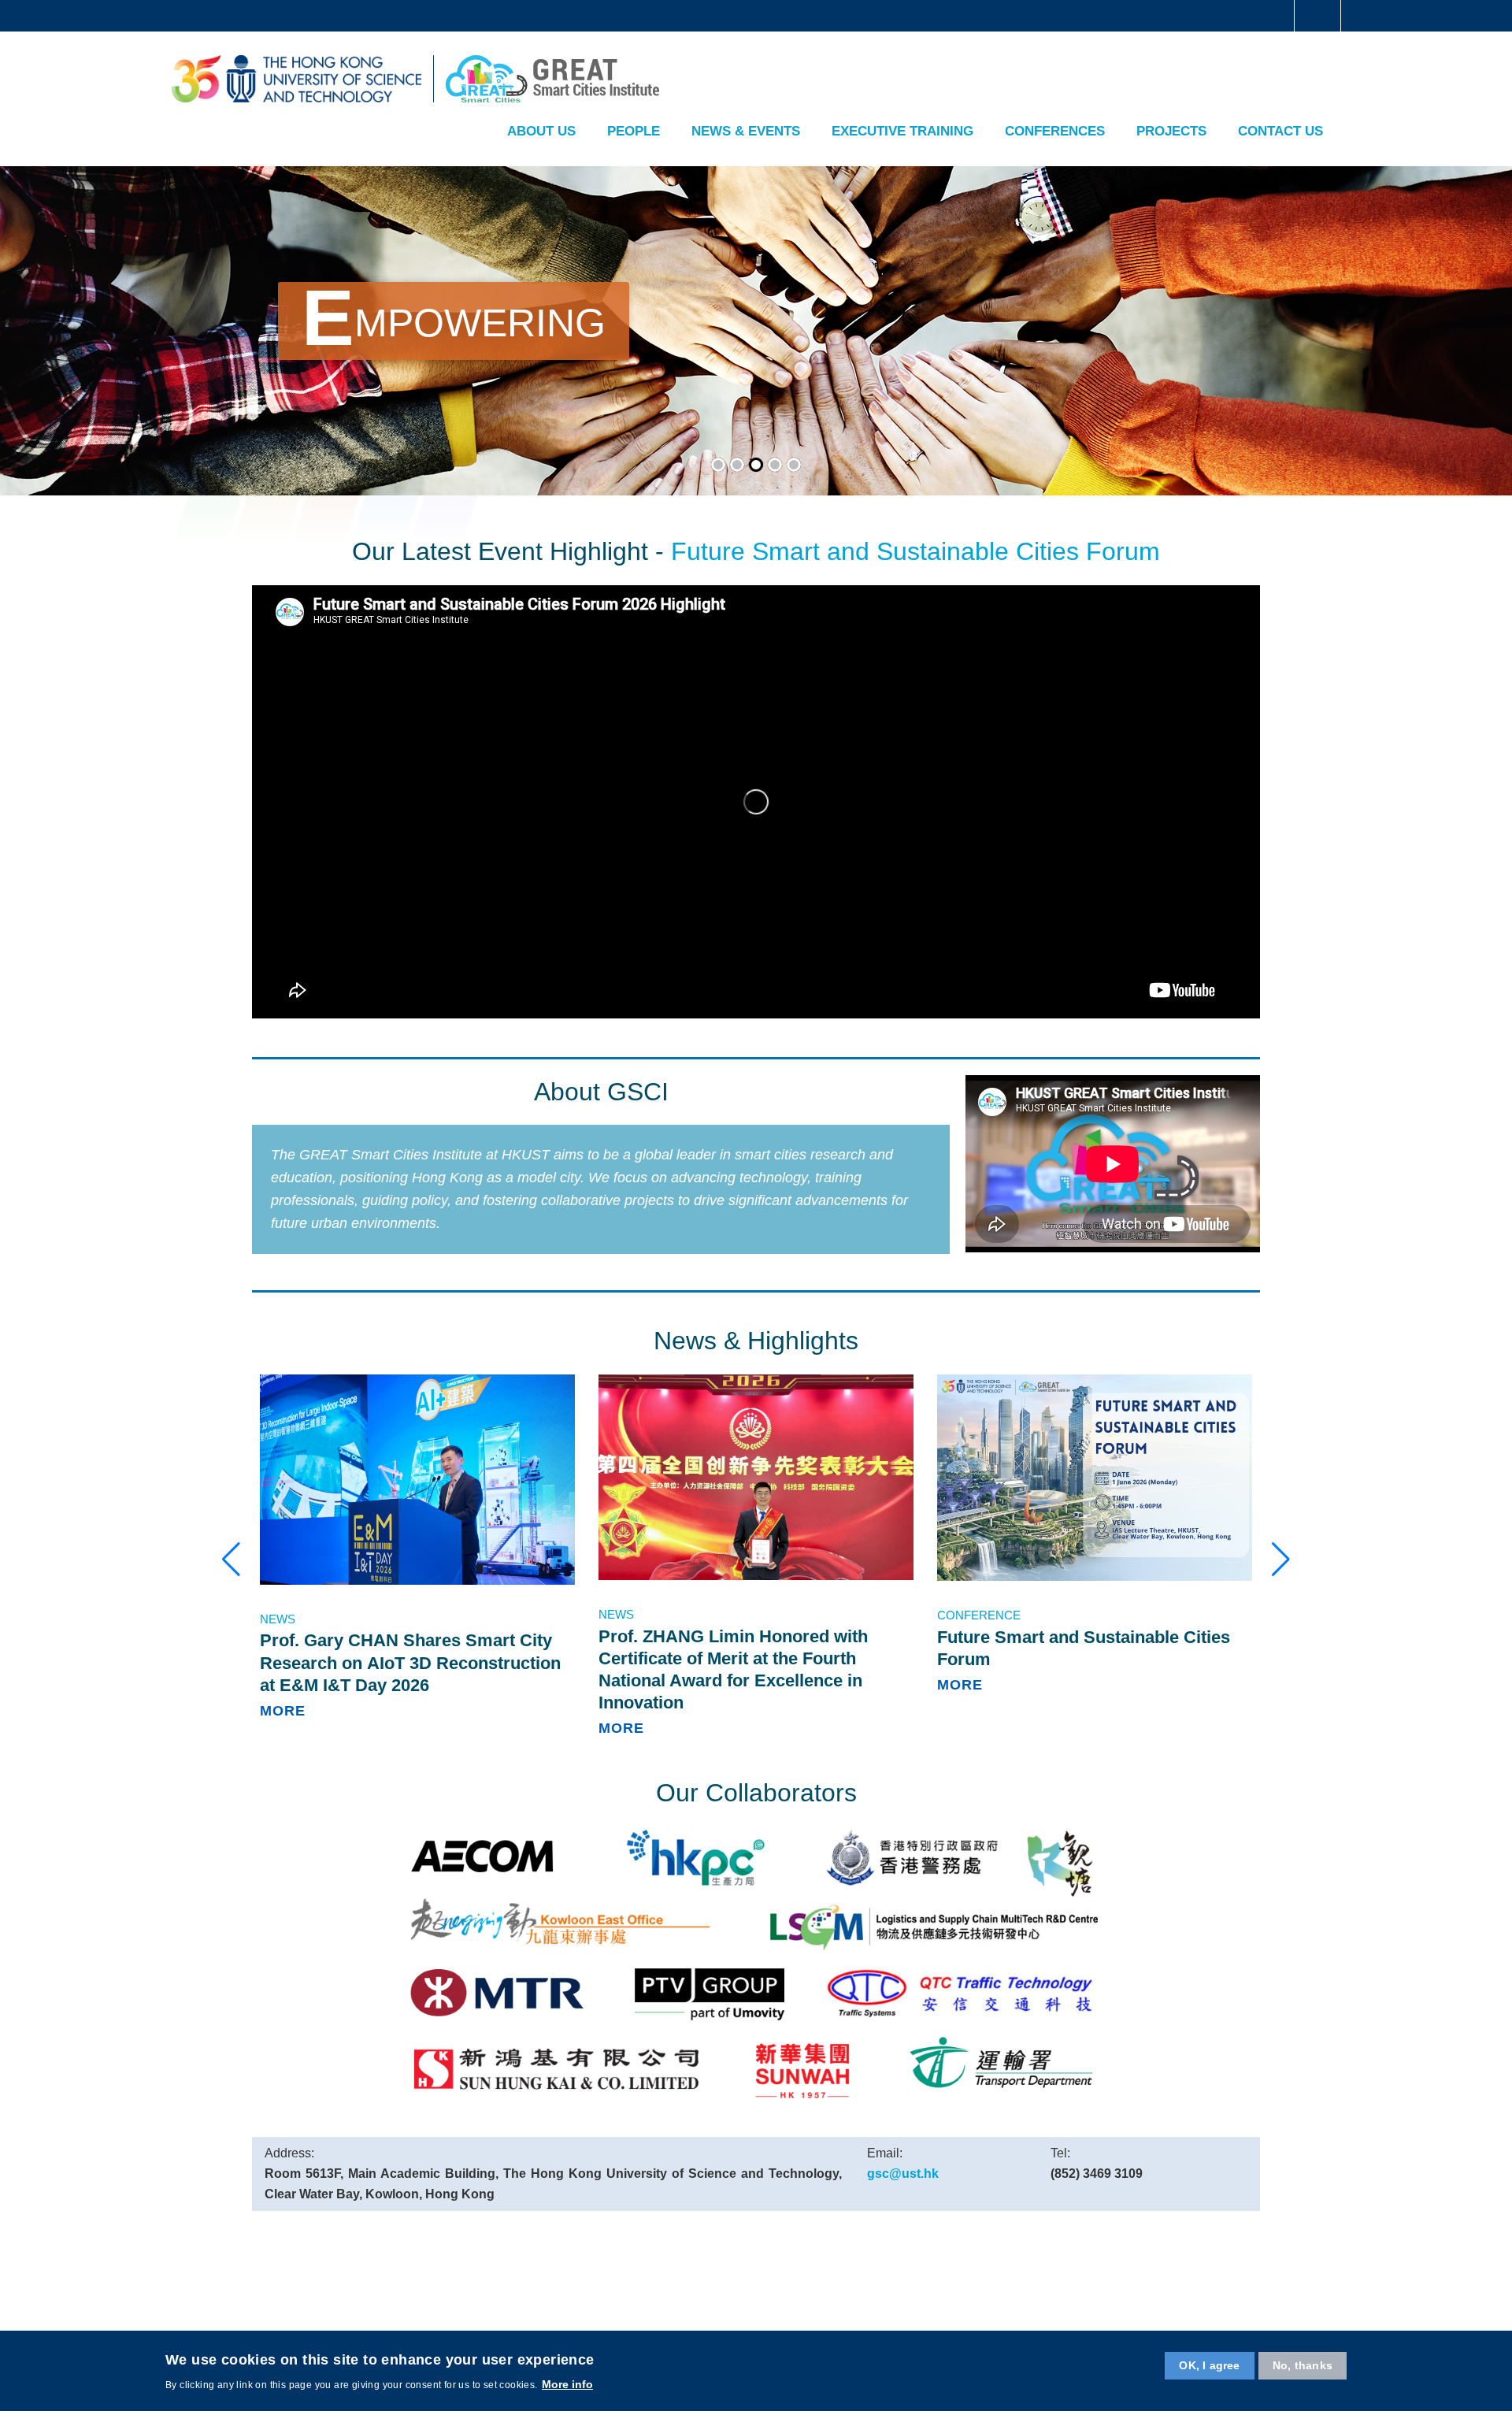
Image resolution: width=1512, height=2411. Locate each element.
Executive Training (902, 131)
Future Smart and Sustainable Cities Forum (915, 551)
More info (567, 2384)
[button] (231, 1560)
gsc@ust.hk (903, 2173)
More (283, 1711)
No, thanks (1303, 2365)
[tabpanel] (756, 330)
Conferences (1055, 131)
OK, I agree (1209, 2365)
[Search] (1317, 72)
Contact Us (1280, 131)
